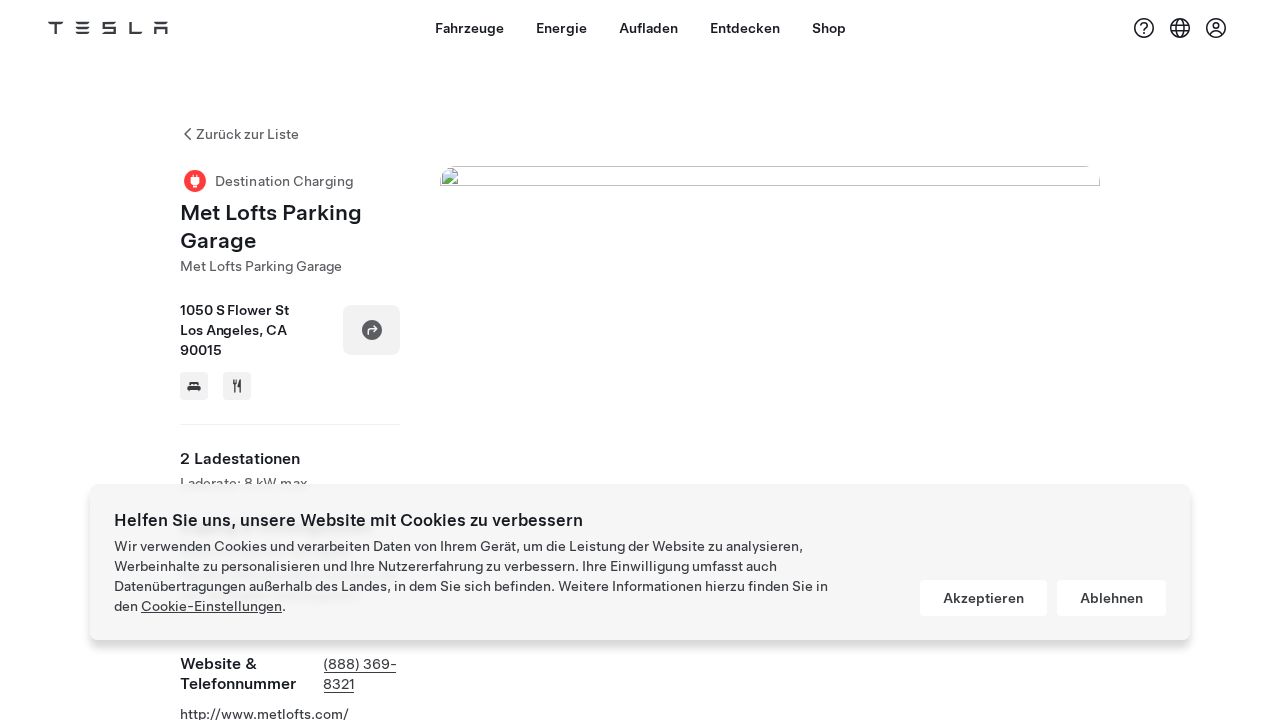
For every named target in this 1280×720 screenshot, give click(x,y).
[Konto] (1216, 28)
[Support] (1144, 28)
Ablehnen (1111, 598)
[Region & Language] (1180, 28)
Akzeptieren (983, 598)
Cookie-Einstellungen (211, 606)
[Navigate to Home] (108, 28)
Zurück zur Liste (247, 134)
